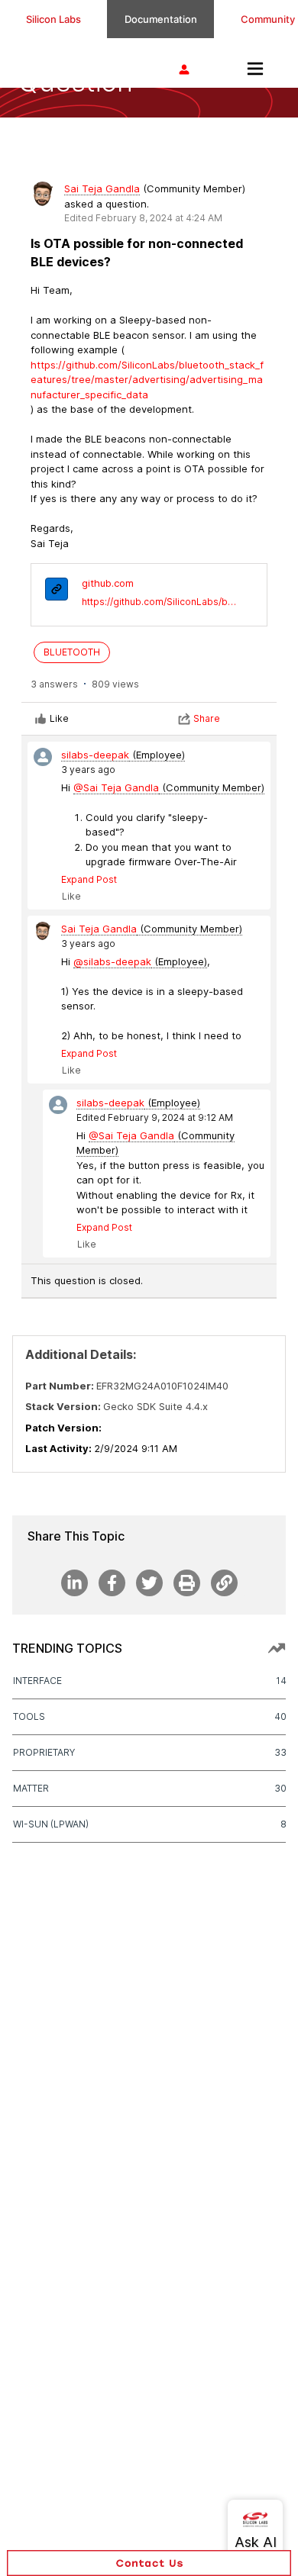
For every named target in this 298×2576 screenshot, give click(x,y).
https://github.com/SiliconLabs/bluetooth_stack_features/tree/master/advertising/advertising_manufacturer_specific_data (159, 602)
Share (207, 718)
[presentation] (57, 591)
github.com (108, 583)
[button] (149, 2563)
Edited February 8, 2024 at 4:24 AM (143, 218)
